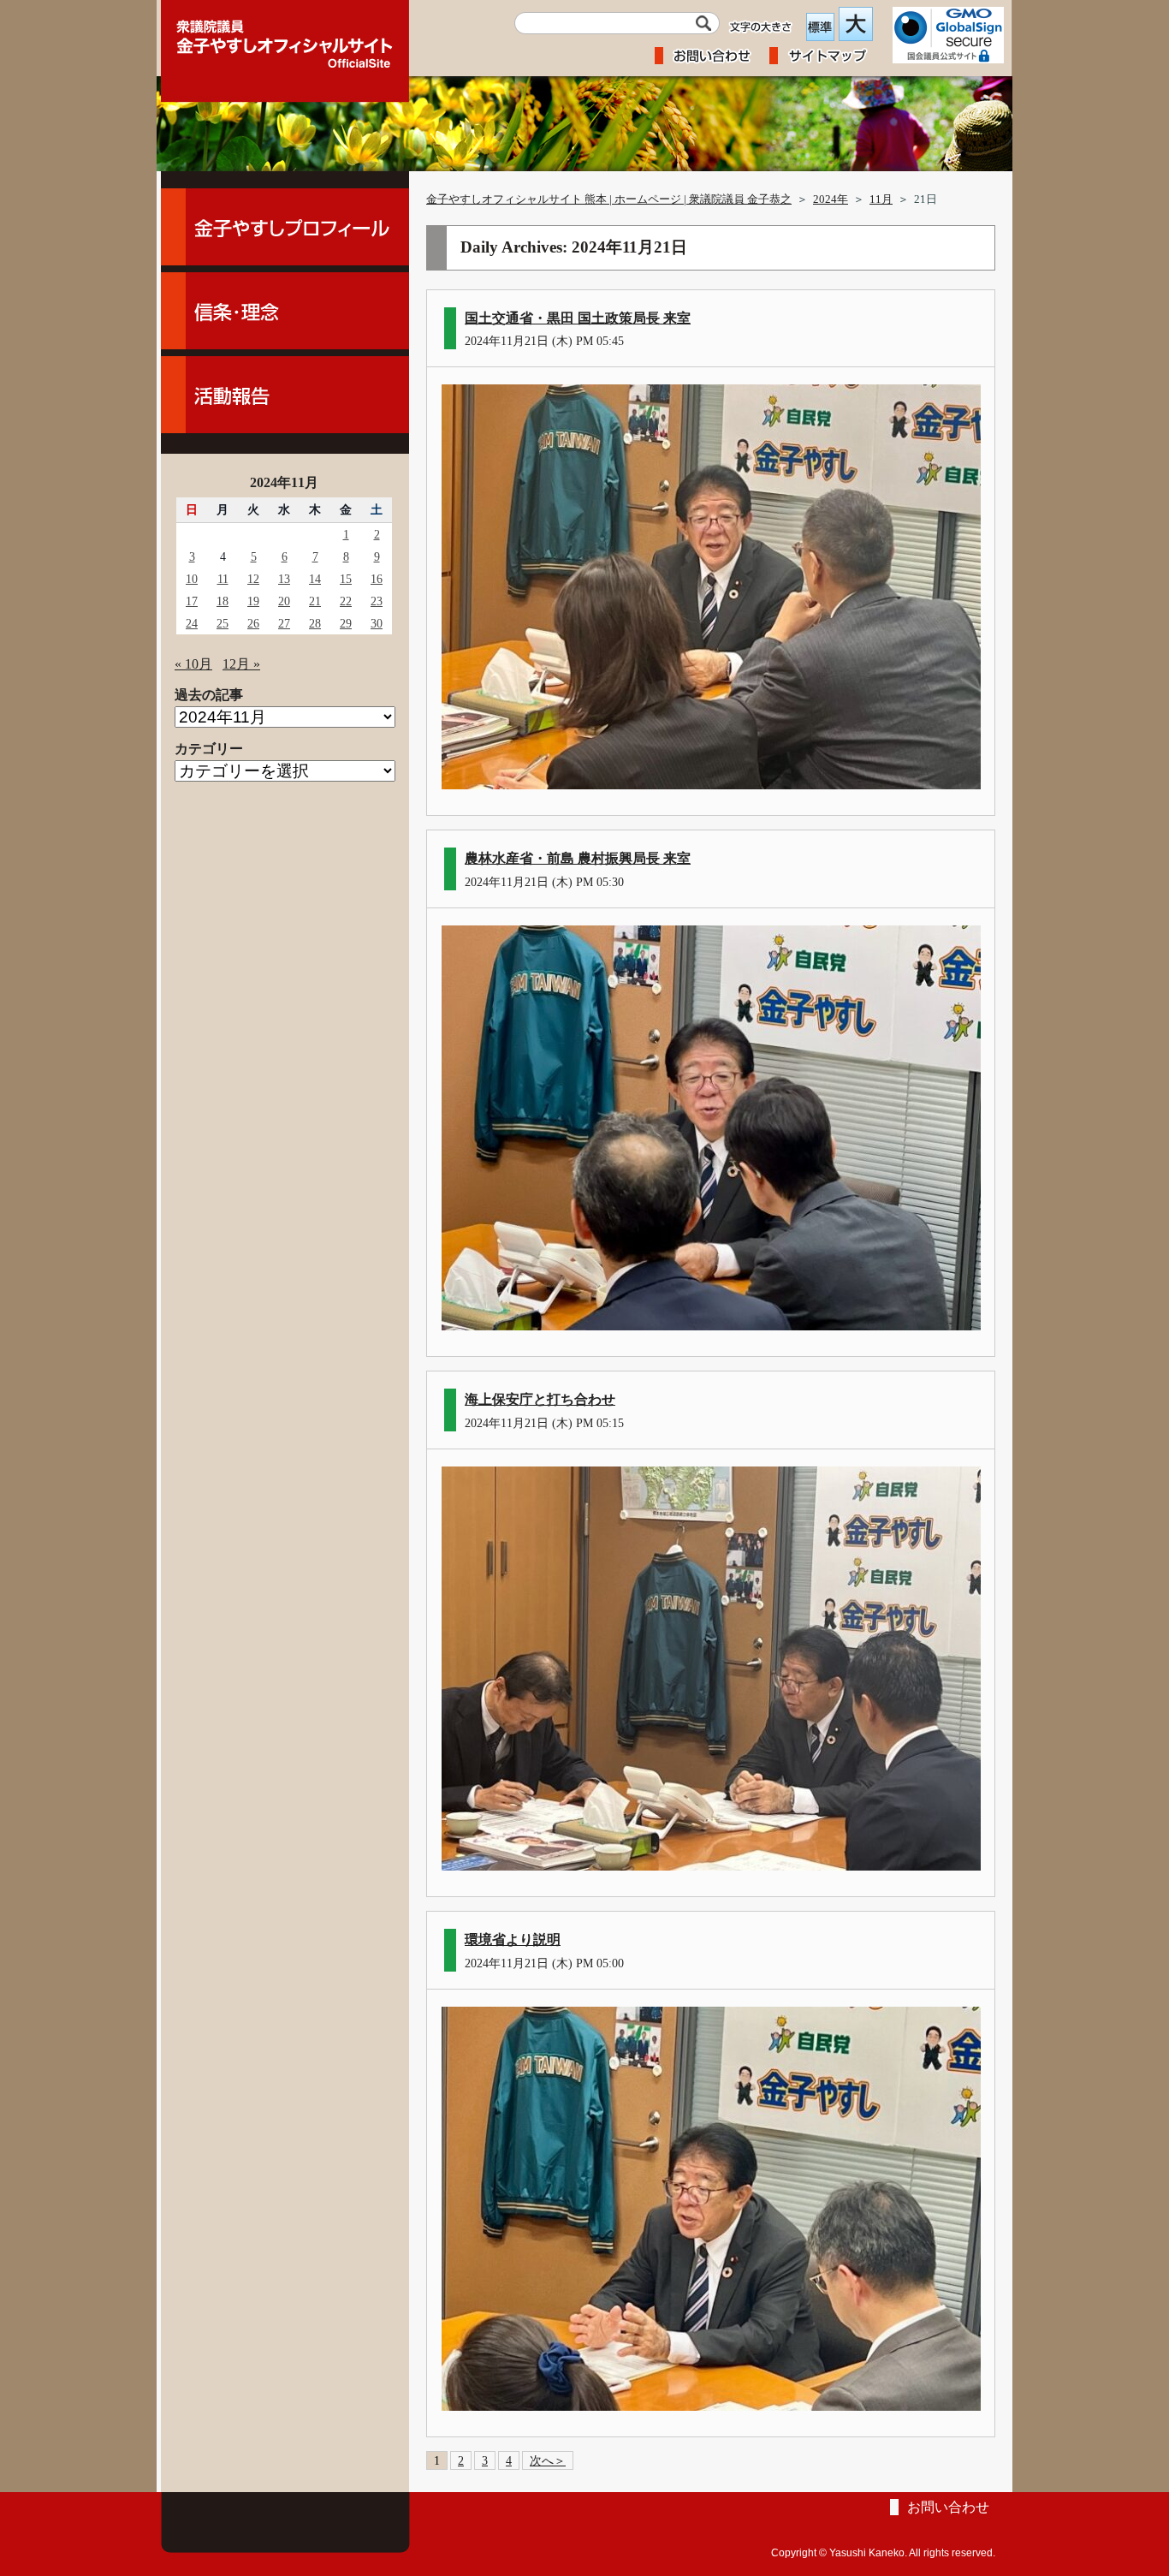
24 (192, 623)
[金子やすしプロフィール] (285, 227)
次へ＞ (548, 2460)
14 (315, 579)
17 (192, 601)
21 (315, 601)
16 (377, 579)
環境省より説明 (513, 1939)
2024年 (831, 199)
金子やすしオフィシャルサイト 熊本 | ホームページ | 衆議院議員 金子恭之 (609, 199)
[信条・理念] (285, 311)
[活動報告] (285, 395)
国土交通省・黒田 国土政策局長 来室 (578, 318)
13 (284, 579)
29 (346, 623)
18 (223, 601)
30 (377, 623)
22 (346, 601)
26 (253, 623)
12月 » (241, 664)
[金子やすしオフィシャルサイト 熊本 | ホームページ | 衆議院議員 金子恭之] (285, 39)
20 (284, 601)
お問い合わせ (948, 2507)
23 (377, 601)
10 (192, 579)
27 (284, 623)
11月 (881, 199)
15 (346, 579)
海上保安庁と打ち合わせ (540, 1399)
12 (253, 579)
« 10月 (193, 664)
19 (253, 601)
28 (315, 623)
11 (223, 579)
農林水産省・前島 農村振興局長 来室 (578, 858)
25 (223, 623)
